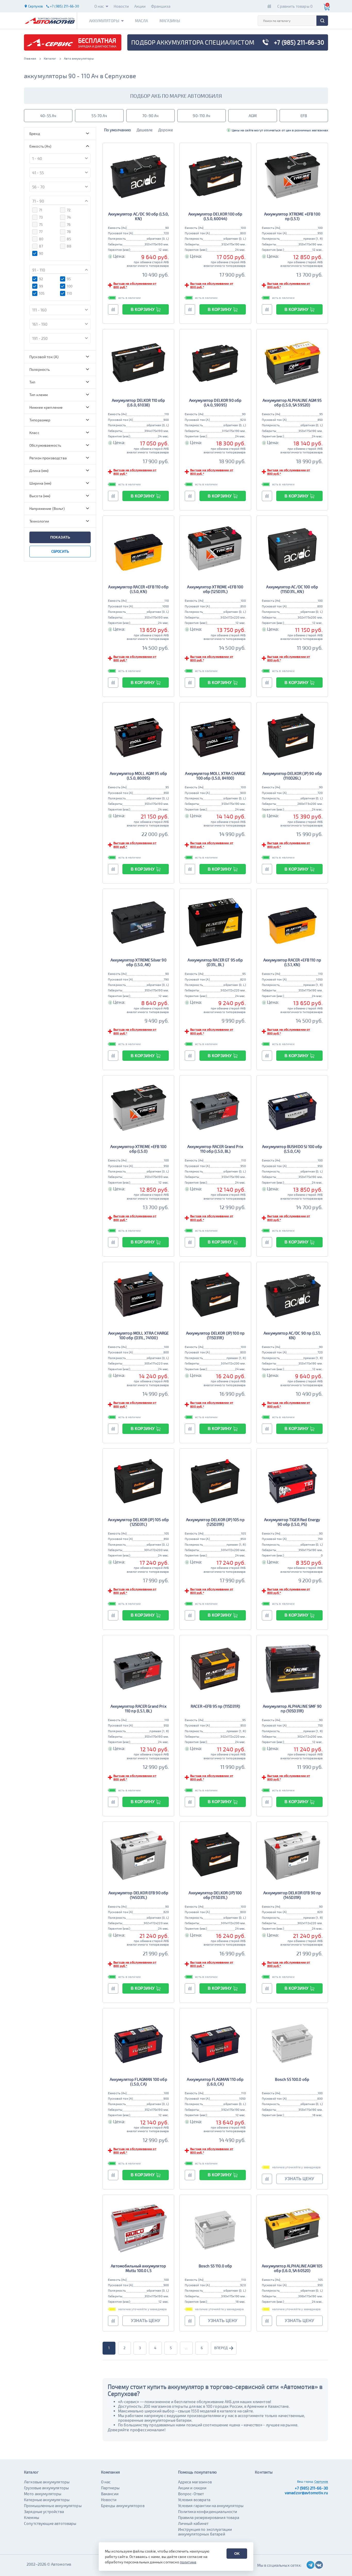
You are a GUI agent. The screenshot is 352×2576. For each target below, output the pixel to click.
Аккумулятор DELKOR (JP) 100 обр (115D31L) (215, 1895)
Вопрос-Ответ (191, 2494)
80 (41, 239)
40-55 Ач (48, 116)
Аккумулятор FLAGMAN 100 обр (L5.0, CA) (139, 2082)
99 (41, 286)
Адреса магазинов (195, 2482)
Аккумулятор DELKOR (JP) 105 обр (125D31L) (138, 1522)
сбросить (60, 551)
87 (41, 246)
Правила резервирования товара (209, 2517)
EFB (304, 116)
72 (69, 210)
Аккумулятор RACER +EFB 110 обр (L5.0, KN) (138, 589)
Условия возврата (194, 2500)
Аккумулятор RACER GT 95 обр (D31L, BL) (215, 962)
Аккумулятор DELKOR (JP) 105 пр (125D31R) (215, 1522)
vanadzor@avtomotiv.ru (306, 2493)
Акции (140, 6)
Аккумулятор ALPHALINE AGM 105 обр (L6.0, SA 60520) (292, 2268)
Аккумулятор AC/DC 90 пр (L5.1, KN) (292, 1335)
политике (188, 2562)
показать (60, 537)
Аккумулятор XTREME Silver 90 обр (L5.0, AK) (139, 962)
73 (41, 217)
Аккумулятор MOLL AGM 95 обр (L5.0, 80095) (138, 776)
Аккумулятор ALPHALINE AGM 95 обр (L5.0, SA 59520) (292, 403)
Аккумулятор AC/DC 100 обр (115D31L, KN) (292, 589)
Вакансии (110, 2494)
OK (237, 2554)
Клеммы (32, 2517)
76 (69, 224)
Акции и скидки (192, 2488)
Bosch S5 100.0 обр (292, 2079)
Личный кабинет (193, 2523)
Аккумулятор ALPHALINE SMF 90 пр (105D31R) (292, 1708)
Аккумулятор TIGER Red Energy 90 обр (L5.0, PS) (292, 1522)
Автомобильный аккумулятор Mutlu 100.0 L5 (138, 2268)
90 (41, 253)
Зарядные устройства (44, 2511)
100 (70, 286)
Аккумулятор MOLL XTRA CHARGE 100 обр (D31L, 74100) (138, 1335)
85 (69, 239)
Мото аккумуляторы (43, 2494)
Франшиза (161, 6)
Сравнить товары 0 (295, 6)
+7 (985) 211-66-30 (311, 2488)
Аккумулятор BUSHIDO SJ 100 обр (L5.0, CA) (292, 1149)
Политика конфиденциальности (208, 2511)
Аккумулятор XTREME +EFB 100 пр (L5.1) (292, 216)
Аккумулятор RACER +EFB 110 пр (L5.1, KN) (292, 962)
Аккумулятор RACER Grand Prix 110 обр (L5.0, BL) (215, 1149)
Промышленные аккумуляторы (53, 2506)
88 (69, 246)
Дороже (166, 130)
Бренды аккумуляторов (123, 2506)
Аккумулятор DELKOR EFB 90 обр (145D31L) (138, 1895)
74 (69, 217)
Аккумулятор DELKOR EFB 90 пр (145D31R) (292, 1895)
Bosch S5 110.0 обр (215, 2266)
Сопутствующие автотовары (50, 2523)
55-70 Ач (99, 116)
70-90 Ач (150, 116)
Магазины (170, 21)
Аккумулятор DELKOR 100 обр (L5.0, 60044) (215, 216)
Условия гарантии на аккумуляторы (211, 2506)
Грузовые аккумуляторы (46, 2488)
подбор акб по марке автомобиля (176, 96)
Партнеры (110, 2488)
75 (41, 224)
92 (41, 279)
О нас (99, 6)
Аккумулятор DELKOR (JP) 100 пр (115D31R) (215, 1335)
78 (69, 232)
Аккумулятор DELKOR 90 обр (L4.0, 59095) (215, 403)
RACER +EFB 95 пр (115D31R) (215, 1706)
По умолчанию (118, 130)
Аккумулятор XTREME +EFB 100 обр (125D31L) (215, 589)
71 (41, 210)
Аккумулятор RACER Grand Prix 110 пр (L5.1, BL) (139, 1708)
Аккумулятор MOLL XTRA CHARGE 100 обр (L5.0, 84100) (215, 776)
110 (69, 293)
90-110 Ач (201, 116)
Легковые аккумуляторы (47, 2482)
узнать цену (299, 2179)
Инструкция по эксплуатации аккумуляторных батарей (205, 2532)
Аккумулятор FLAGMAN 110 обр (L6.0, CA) (215, 2082)
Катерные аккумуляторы (47, 2500)
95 (69, 279)
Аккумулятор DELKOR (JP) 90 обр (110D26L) (292, 776)
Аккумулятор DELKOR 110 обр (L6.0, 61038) (139, 403)
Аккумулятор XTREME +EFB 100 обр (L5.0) (138, 1149)
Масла (142, 21)
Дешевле (145, 130)
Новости (121, 6)
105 (42, 293)
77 (41, 232)
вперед (221, 2348)
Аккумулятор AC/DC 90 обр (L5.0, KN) (139, 216)
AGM (253, 116)
